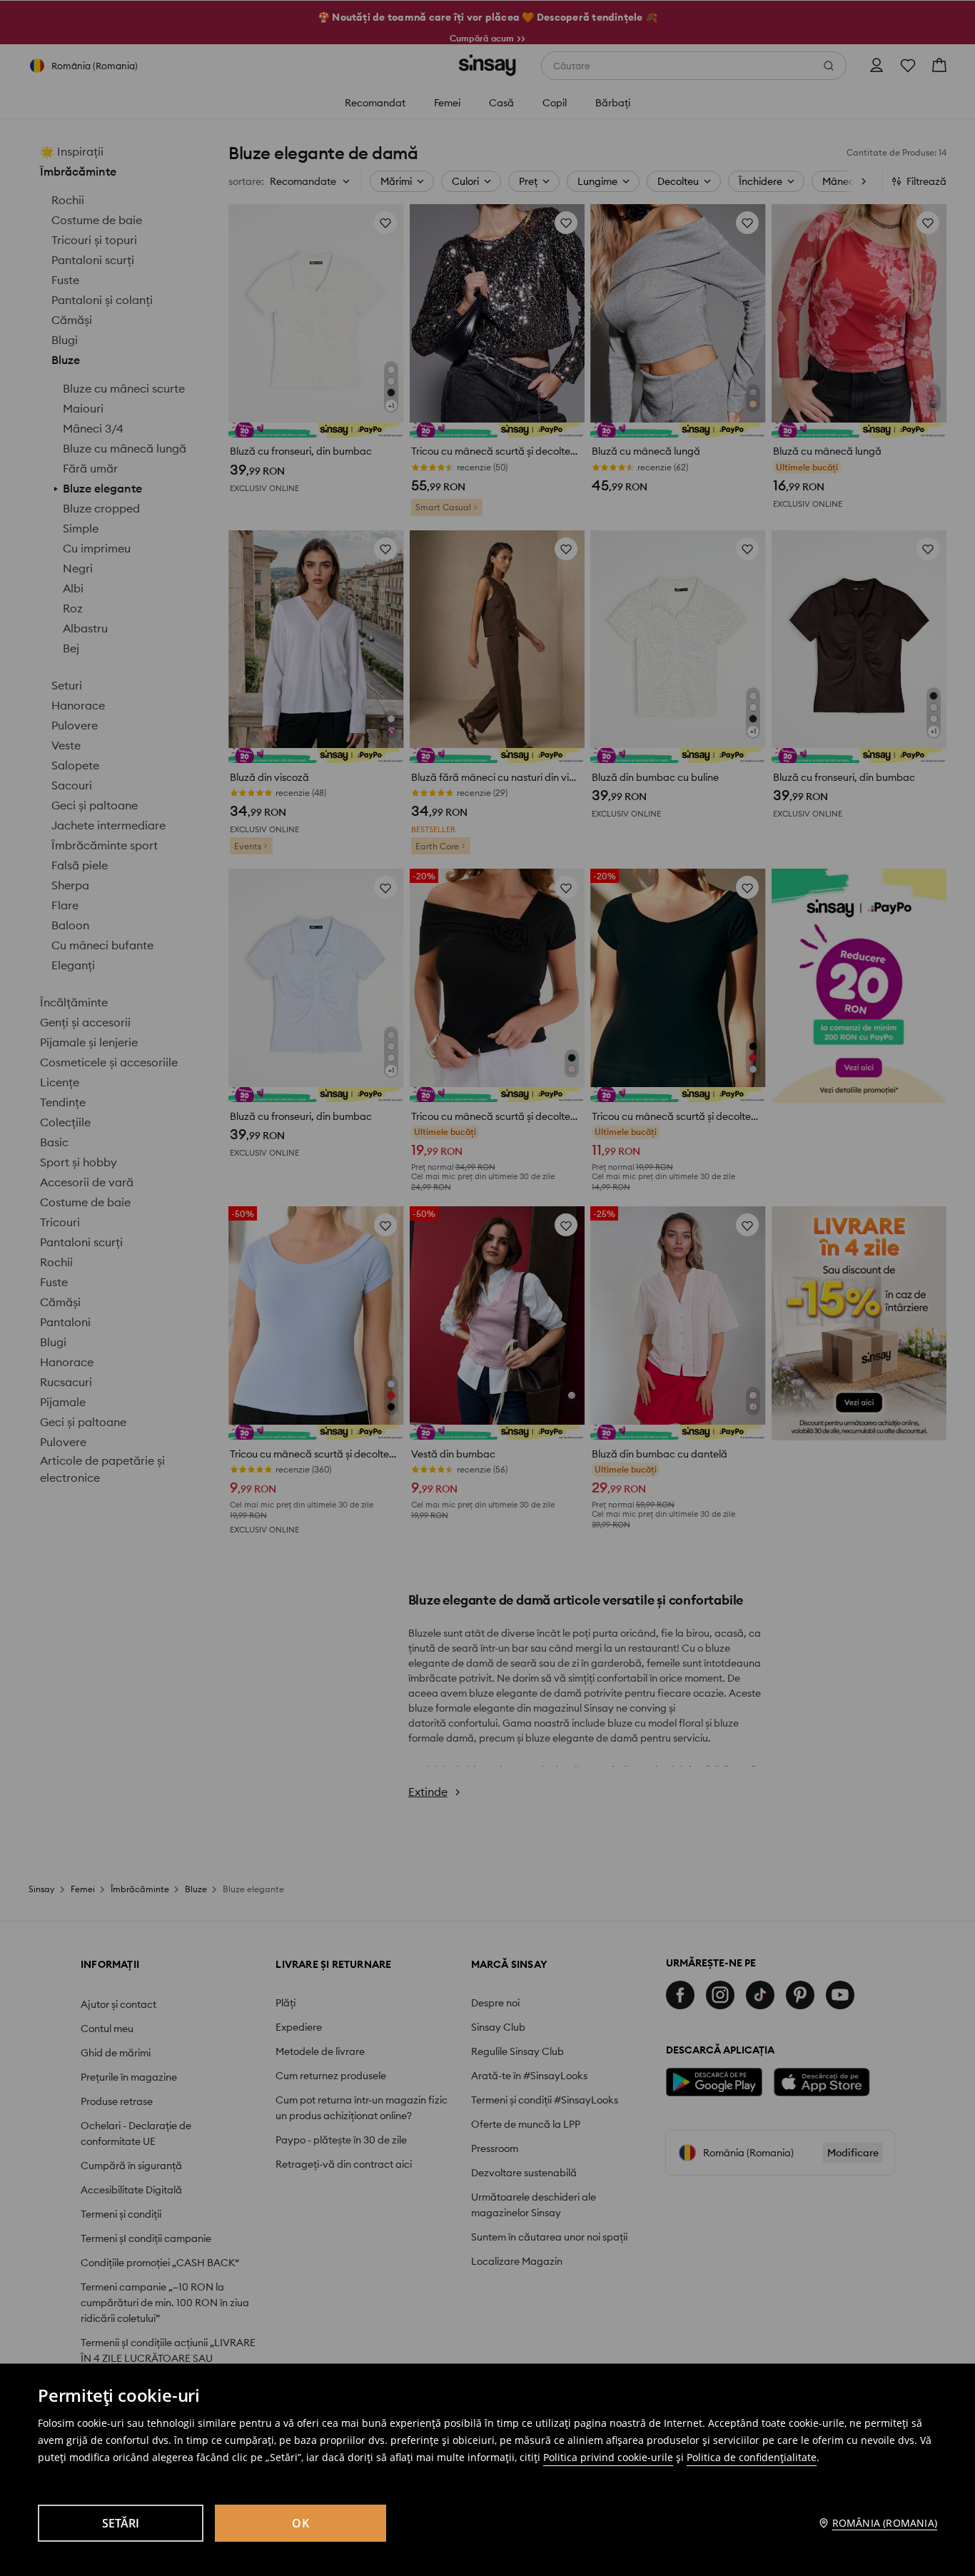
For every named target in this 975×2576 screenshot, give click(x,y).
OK (300, 2523)
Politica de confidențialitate (752, 2457)
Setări (121, 2523)
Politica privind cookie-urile (608, 2457)
